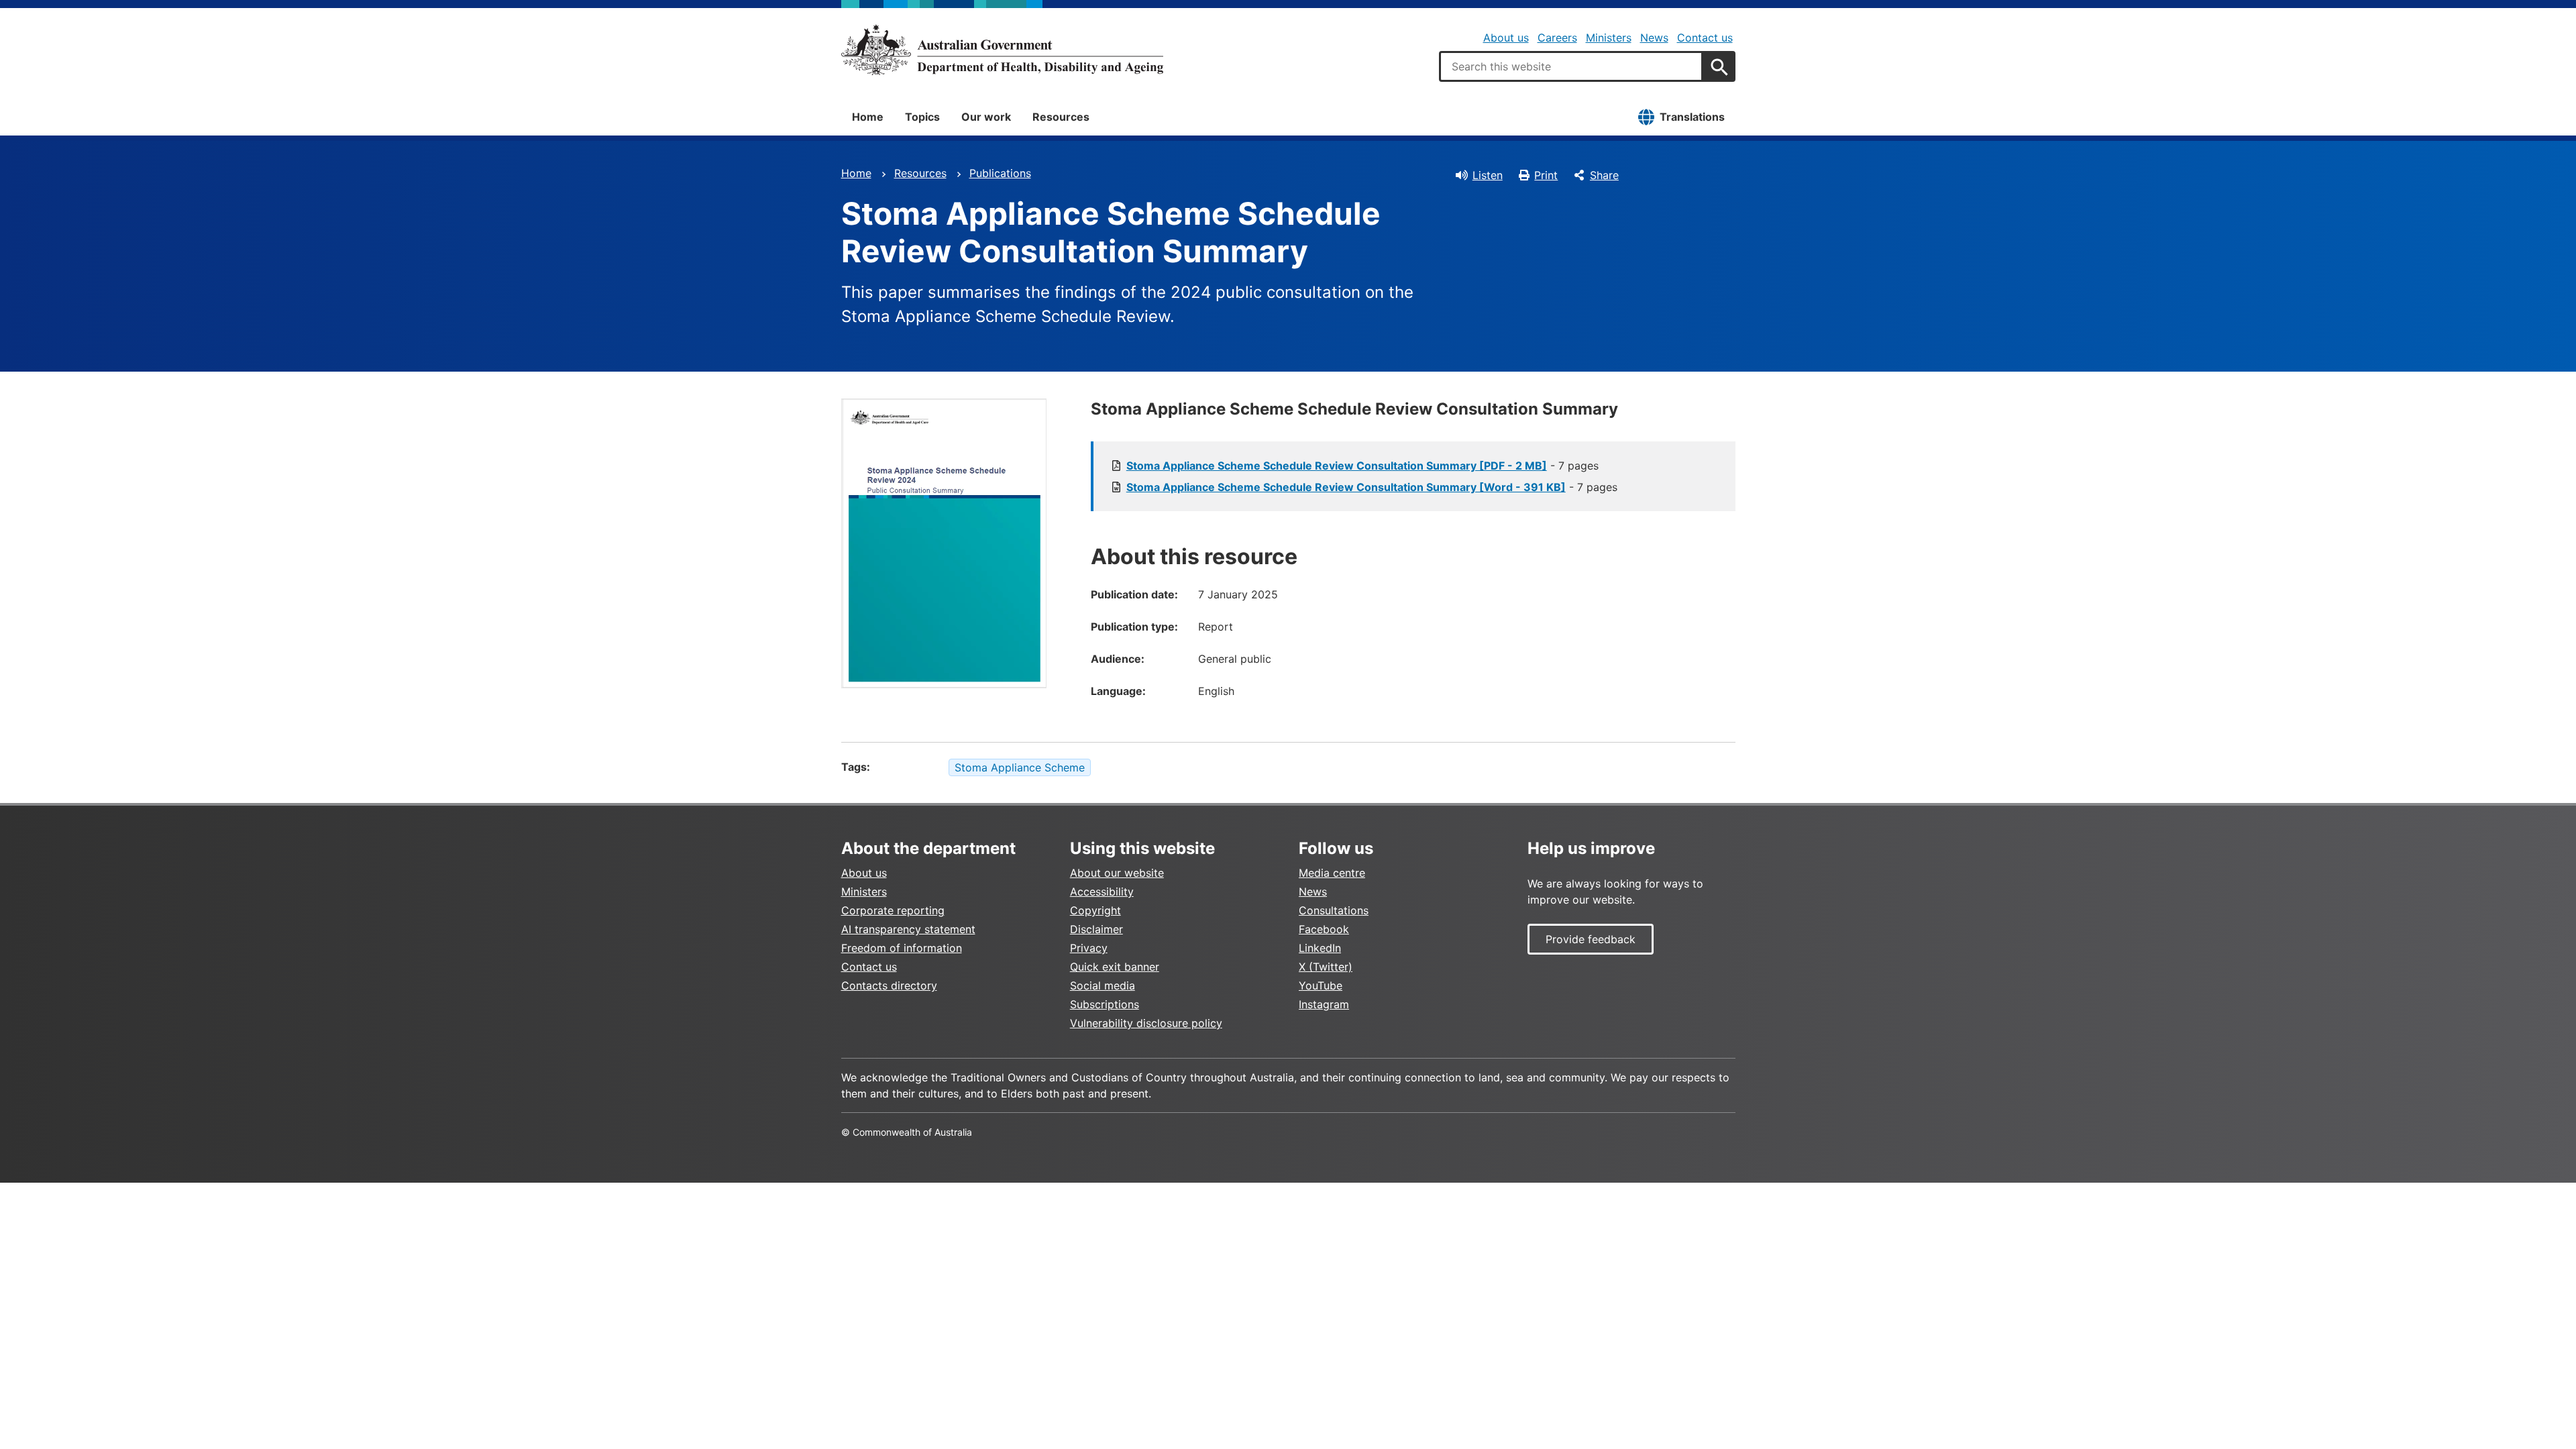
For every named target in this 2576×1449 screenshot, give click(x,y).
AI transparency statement (908, 929)
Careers (1557, 38)
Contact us (1705, 38)
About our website (1117, 873)
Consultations (1334, 910)
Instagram (1324, 1004)
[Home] (1002, 50)
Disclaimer (1096, 929)
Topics (922, 117)
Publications (1000, 173)
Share (1604, 175)
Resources (1061, 117)
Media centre (1332, 873)
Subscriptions (1105, 1004)
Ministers (1609, 38)
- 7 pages (1362, 466)
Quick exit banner (1115, 967)
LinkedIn (1320, 948)
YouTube (1321, 985)
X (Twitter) (1326, 967)
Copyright (1095, 910)
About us (1506, 38)
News (1654, 38)
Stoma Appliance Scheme (1020, 767)
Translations (1692, 117)
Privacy (1089, 948)
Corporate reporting (893, 910)
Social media (1103, 985)
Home (868, 117)
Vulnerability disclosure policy (1146, 1023)
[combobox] (1571, 66)
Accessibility (1102, 892)
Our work (986, 117)
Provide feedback (1591, 939)
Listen (1488, 175)
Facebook (1324, 929)
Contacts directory (889, 985)
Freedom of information (902, 948)
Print (1546, 175)
